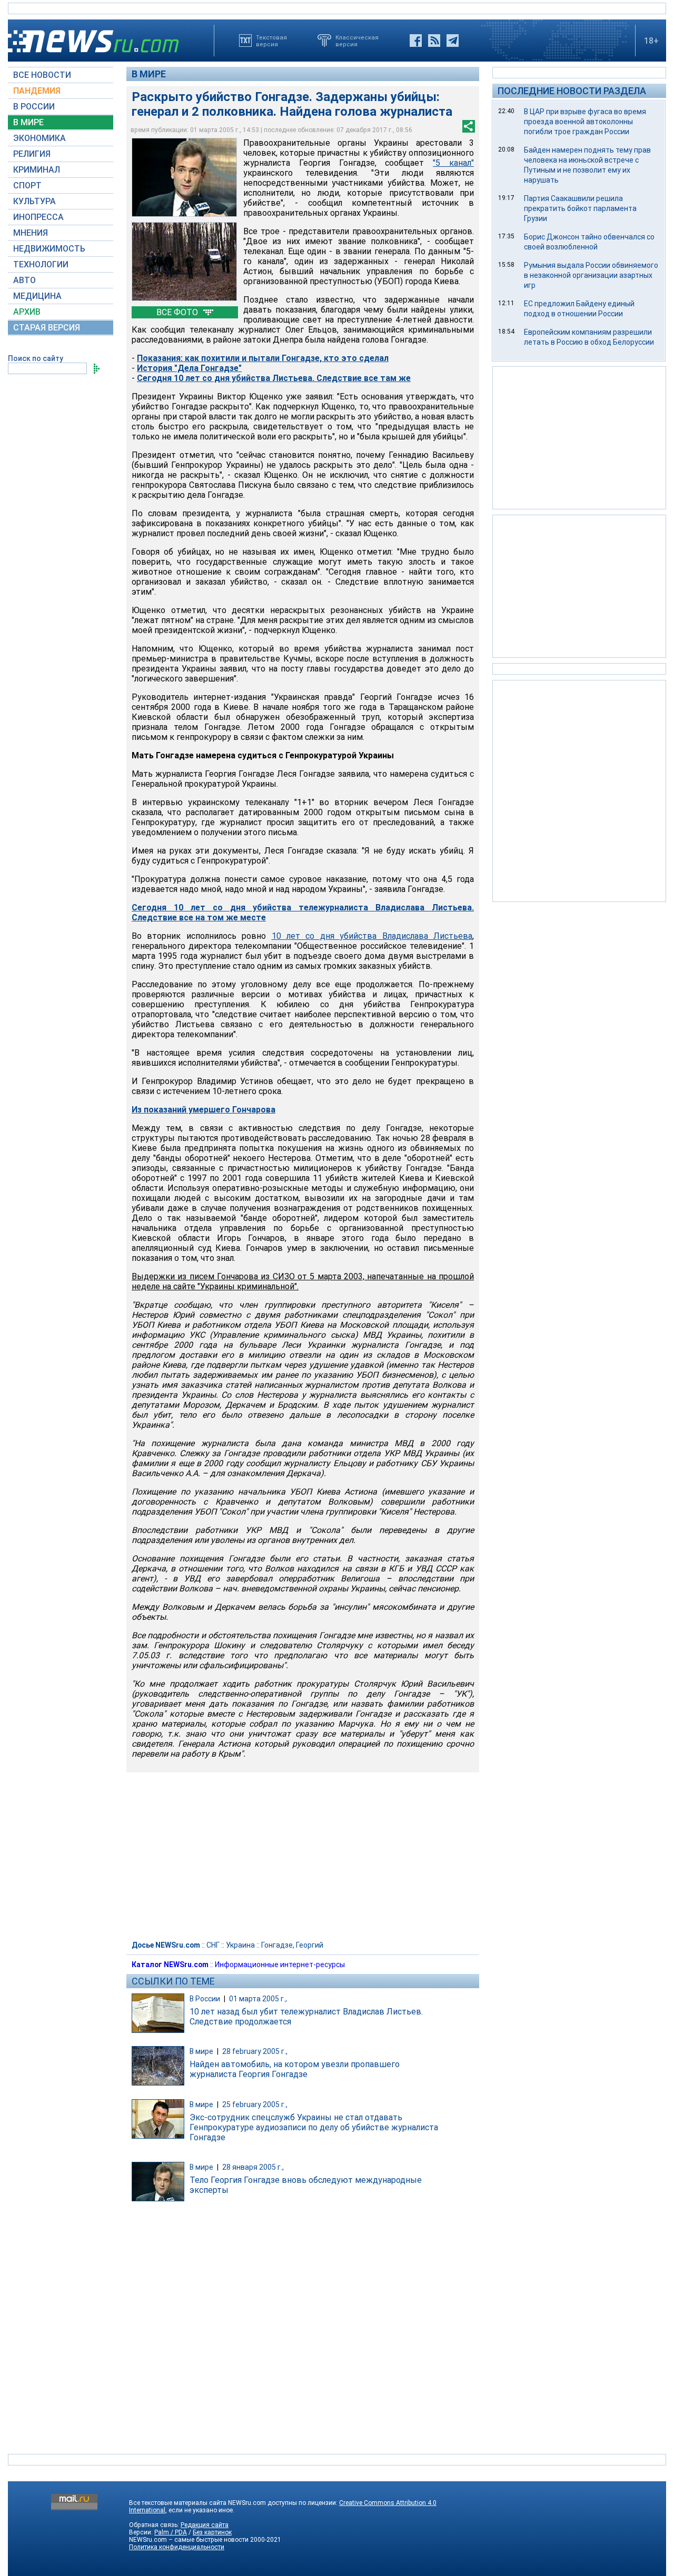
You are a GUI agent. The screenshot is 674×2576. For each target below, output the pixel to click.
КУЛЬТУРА (34, 201)
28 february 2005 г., (255, 2051)
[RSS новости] (434, 41)
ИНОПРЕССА (38, 217)
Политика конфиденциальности (177, 2547)
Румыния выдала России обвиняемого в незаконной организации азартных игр (591, 275)
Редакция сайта (205, 2525)
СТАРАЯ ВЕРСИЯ (47, 328)
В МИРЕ (28, 122)
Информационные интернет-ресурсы (280, 1964)
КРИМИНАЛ (37, 170)
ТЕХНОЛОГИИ (41, 264)
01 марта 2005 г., (258, 1999)
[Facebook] (416, 41)
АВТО (24, 280)
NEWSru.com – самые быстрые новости (189, 2540)
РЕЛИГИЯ (32, 154)
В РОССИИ (34, 107)
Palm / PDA (171, 2532)
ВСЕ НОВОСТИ (42, 75)
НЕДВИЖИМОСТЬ (49, 249)
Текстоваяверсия (271, 41)
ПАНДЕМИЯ (37, 91)
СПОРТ (27, 186)
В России (205, 1999)
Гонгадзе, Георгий (292, 1945)
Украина (240, 1945)
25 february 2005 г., (255, 2104)
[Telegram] (453, 41)
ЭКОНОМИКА (39, 138)
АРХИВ (27, 312)
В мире (149, 74)
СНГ (213, 1945)
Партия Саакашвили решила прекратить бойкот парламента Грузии (580, 208)
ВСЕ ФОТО (178, 312)
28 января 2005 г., (253, 2167)
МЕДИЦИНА (37, 296)
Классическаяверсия (357, 41)
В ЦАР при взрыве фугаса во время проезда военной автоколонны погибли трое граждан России (585, 122)
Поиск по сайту (36, 358)
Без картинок (212, 2532)
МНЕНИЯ (31, 233)
